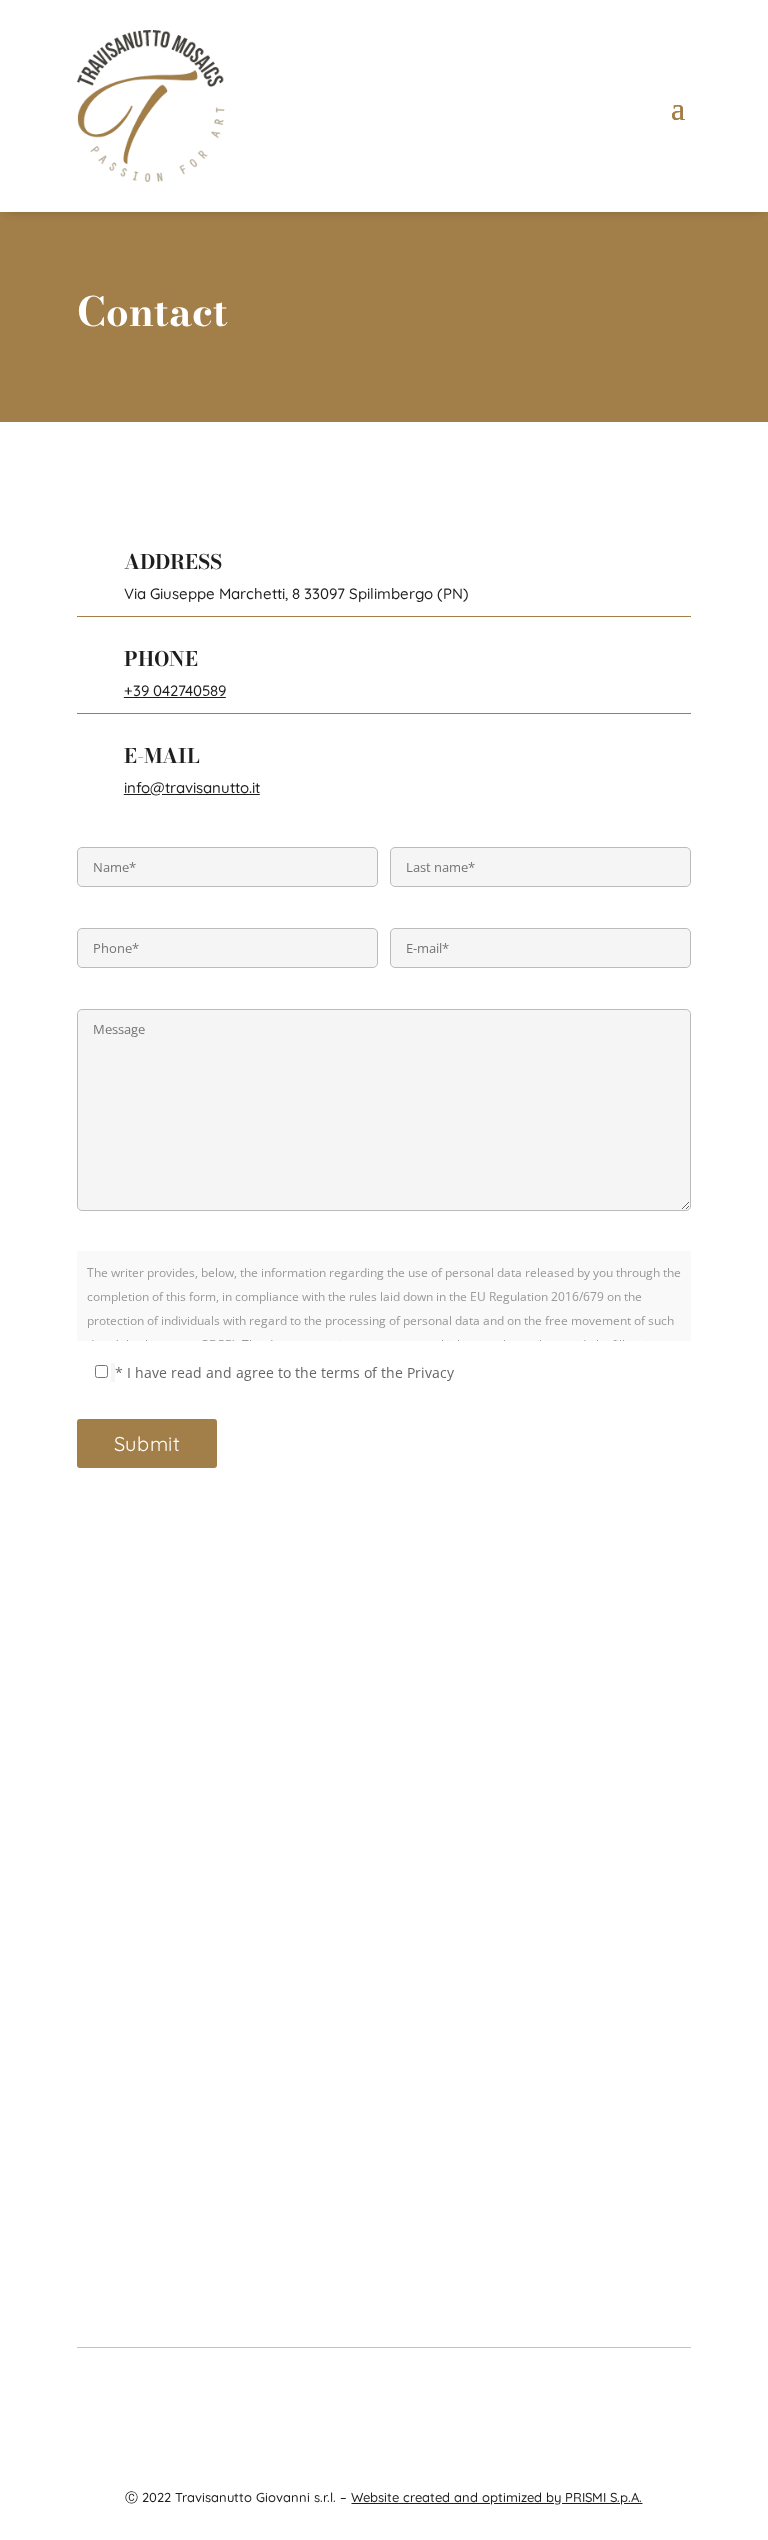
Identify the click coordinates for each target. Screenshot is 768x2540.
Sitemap (384, 2413)
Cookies (648, 2389)
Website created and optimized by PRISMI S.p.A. (496, 2497)
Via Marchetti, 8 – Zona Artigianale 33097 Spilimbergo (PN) (384, 2133)
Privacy (594, 2389)
